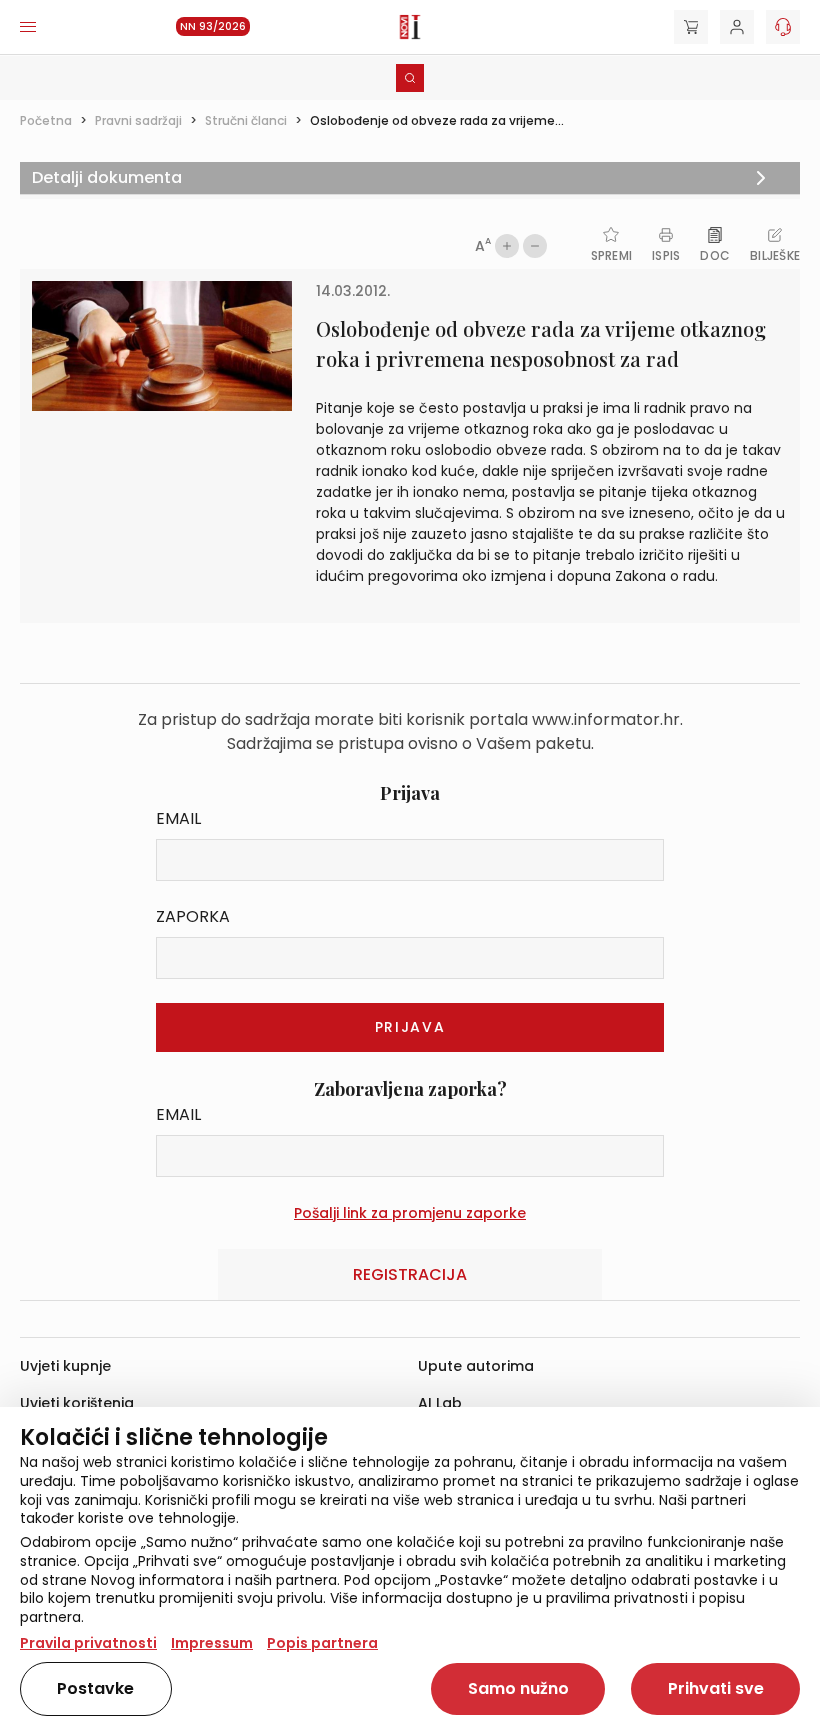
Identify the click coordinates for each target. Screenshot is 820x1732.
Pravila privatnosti (88, 1643)
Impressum (212, 1643)
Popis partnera (322, 1643)
